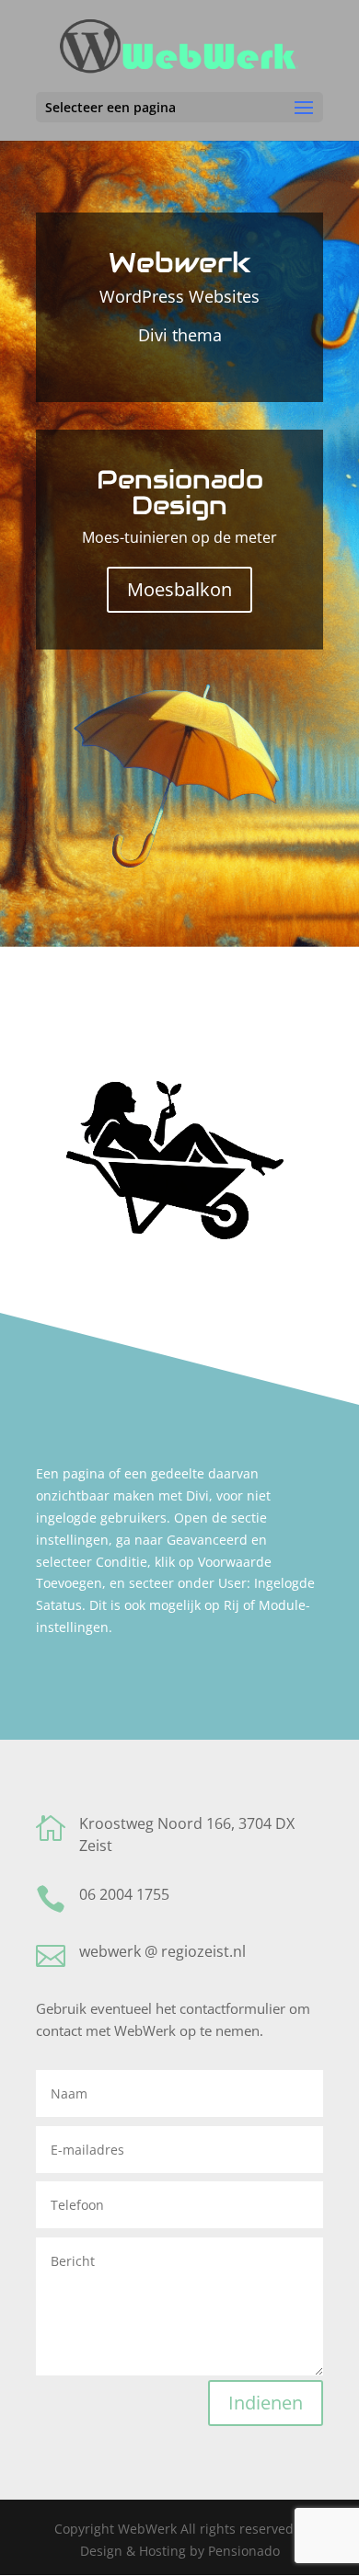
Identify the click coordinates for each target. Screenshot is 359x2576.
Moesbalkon (179, 589)
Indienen (266, 2403)
